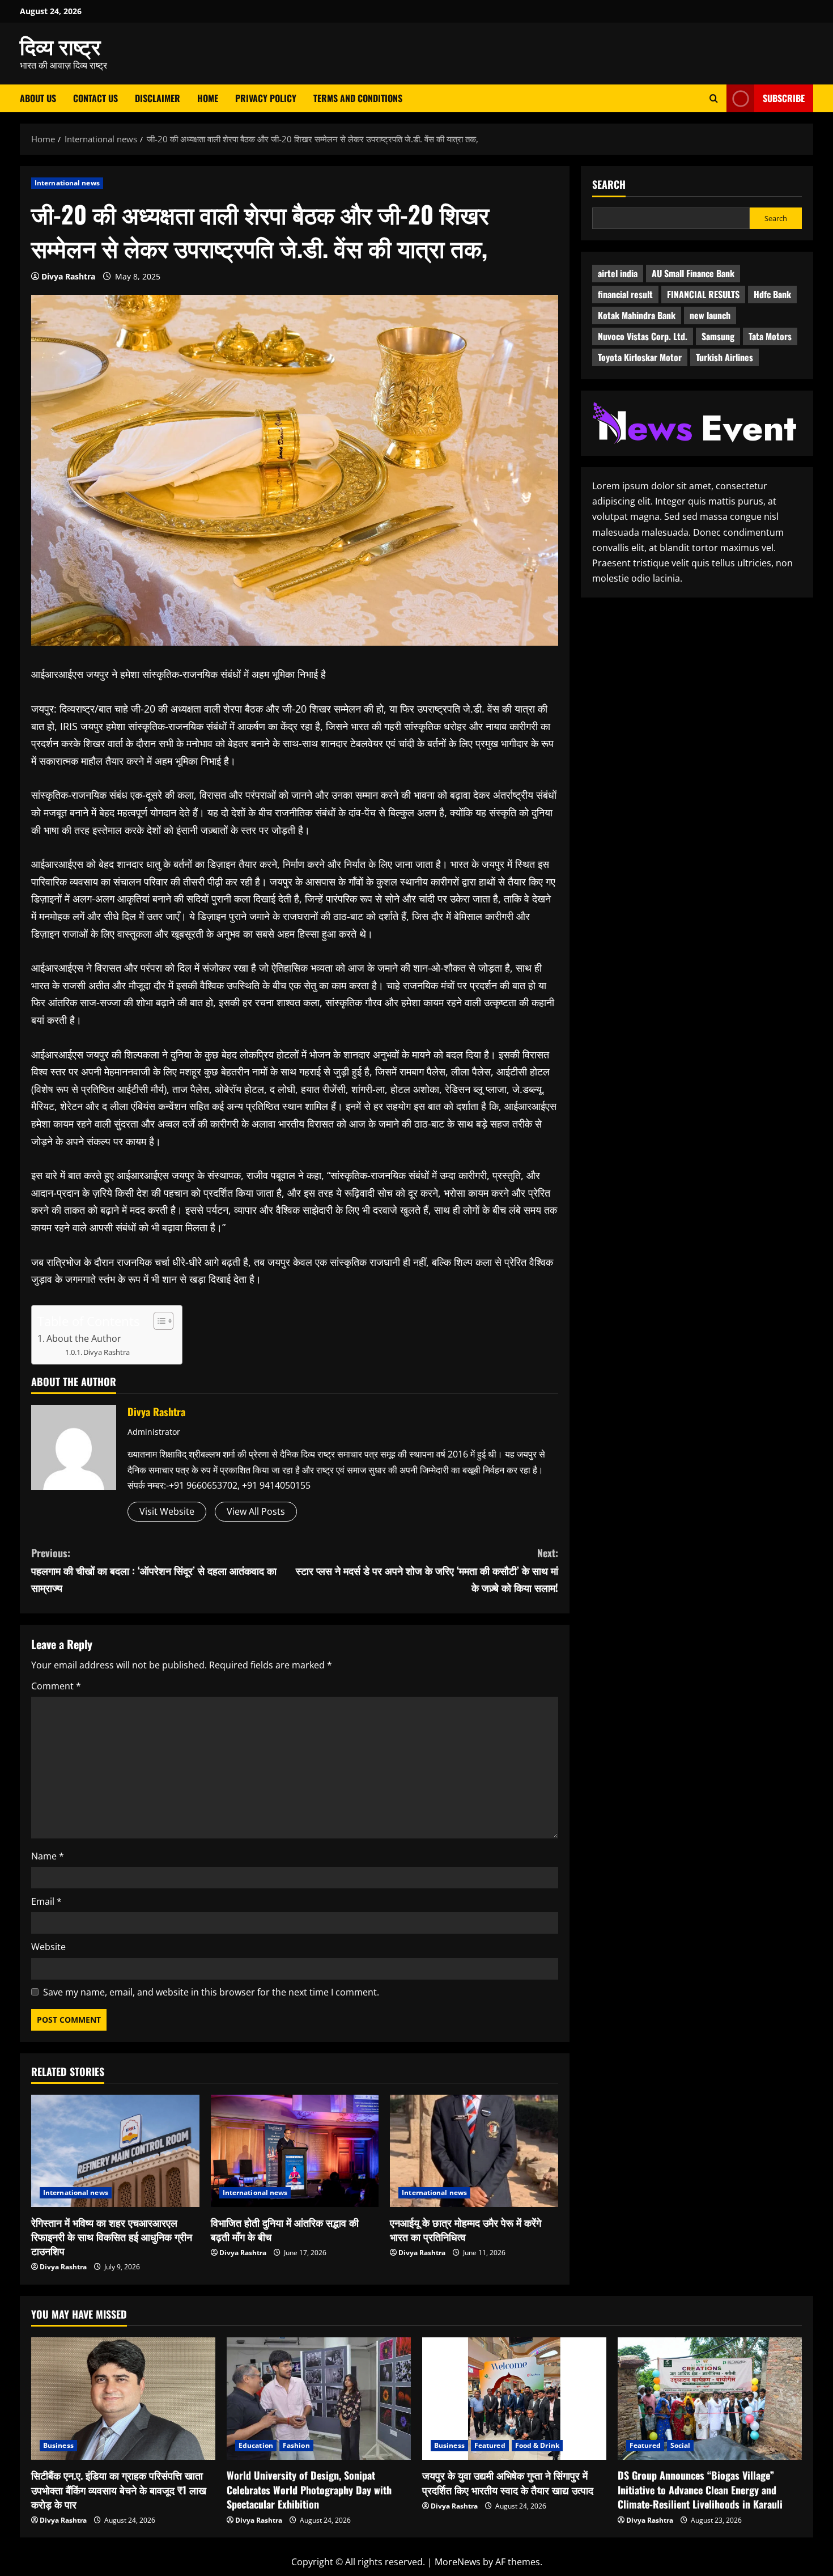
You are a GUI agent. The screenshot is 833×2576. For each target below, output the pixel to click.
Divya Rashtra (68, 276)
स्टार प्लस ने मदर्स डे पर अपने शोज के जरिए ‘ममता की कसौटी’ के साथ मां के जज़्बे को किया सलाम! (427, 1570)
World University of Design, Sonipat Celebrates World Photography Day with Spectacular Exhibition (309, 2489)
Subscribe (784, 98)
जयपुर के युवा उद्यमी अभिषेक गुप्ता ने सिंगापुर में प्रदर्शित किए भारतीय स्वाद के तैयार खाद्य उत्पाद (508, 2482)
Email (46, 1901)
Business (58, 2445)
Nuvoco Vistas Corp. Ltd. (643, 336)
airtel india (618, 273)
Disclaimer (158, 98)
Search (609, 185)
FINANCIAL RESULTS (703, 294)
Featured (490, 2445)
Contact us (95, 98)
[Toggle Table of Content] (158, 1321)
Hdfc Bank (772, 294)
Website (48, 1947)
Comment (56, 1686)
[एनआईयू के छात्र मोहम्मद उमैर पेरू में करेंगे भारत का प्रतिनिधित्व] (474, 2151)
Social (681, 2445)
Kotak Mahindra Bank (637, 315)
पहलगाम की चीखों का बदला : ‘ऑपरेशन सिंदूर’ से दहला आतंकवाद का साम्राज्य (154, 1570)
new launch (710, 315)
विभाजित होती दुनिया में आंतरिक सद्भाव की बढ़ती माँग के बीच (285, 2229)
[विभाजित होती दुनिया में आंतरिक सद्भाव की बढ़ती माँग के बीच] (295, 2151)
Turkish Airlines (724, 357)
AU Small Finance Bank (693, 273)
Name (48, 1856)
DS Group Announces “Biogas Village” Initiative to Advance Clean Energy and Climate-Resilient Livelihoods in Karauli (700, 2489)
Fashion (296, 2445)
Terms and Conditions (358, 98)
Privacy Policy (266, 98)
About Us (38, 98)
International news (67, 183)
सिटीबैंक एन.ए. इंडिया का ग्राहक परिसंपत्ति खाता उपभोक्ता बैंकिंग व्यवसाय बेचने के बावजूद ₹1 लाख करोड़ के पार (119, 2489)
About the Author (84, 1338)
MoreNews (458, 2562)
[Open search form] (714, 98)
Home (208, 98)
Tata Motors (770, 336)
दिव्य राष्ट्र (60, 45)
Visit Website (167, 1511)
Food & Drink (537, 2445)
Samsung (718, 336)
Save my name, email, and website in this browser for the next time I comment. (211, 1992)
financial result (625, 294)
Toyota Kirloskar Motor (640, 357)
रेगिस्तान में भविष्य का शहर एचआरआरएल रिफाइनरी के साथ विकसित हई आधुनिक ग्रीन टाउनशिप (112, 2236)
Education (256, 2445)
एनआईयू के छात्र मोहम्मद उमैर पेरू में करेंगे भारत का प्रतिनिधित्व (466, 2229)
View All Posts (256, 1511)
